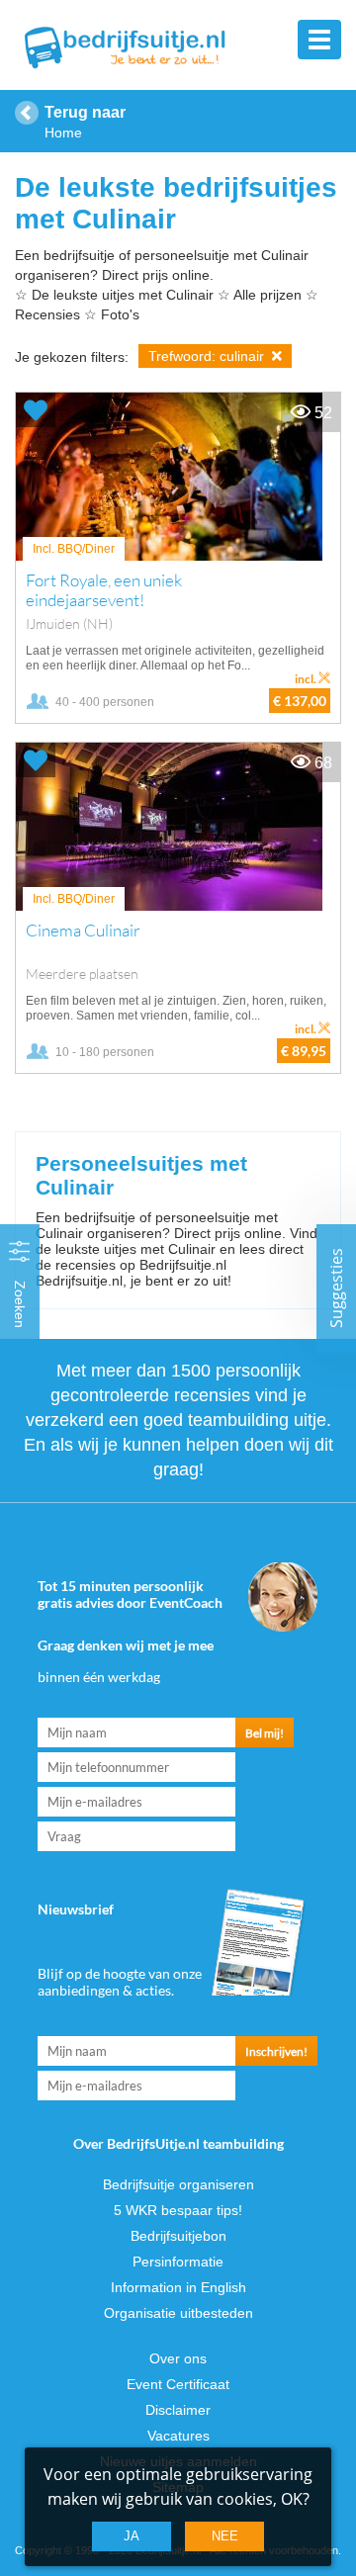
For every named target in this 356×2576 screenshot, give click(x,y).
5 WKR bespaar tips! (178, 2210)
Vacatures (178, 2436)
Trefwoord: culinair (208, 356)
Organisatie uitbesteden (178, 2313)
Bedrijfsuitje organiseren (178, 2184)
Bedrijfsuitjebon (178, 2236)
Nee (225, 2536)
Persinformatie (178, 2262)
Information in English (178, 2287)
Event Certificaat (178, 2384)
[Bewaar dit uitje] (36, 410)
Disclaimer (178, 2410)
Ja (132, 2536)
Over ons (178, 2358)
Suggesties (336, 1288)
